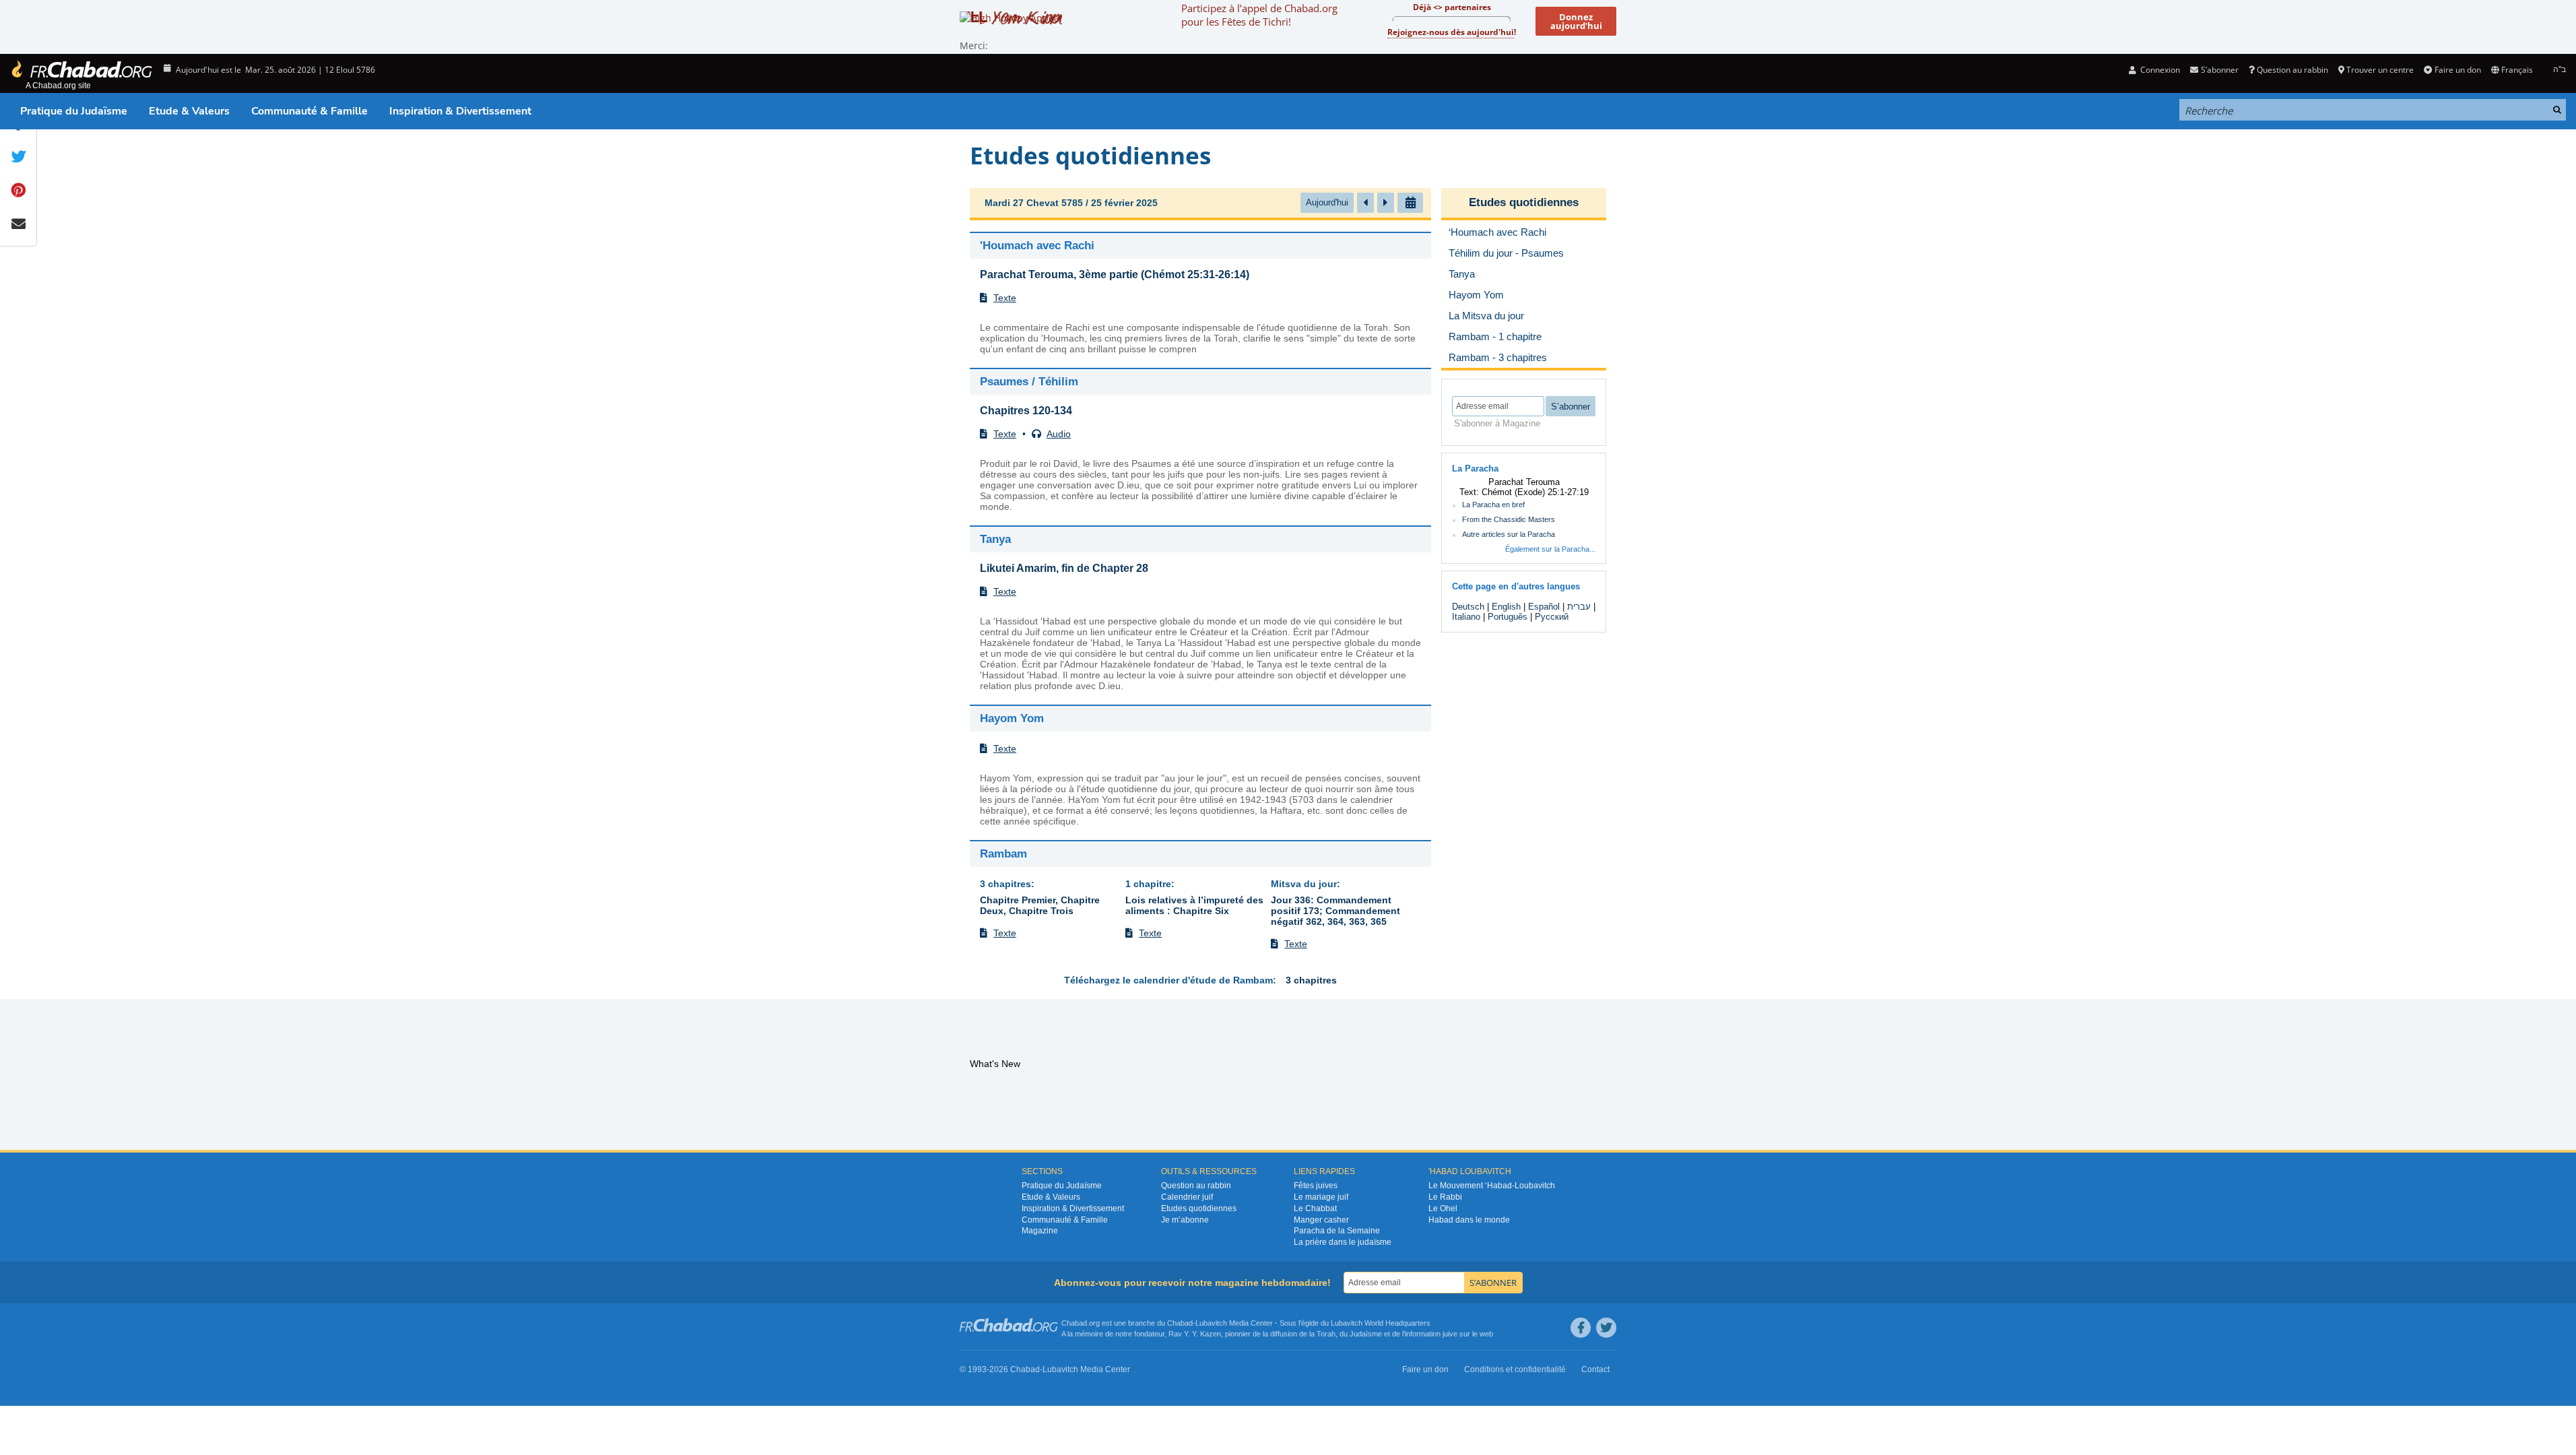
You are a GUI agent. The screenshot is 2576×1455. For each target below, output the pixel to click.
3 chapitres (1005, 884)
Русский (1552, 617)
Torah (1326, 1334)
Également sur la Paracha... (1550, 549)
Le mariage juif (1321, 1197)
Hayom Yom (1012, 718)
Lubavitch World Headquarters (1381, 1323)
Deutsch (1468, 607)
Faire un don (2457, 70)
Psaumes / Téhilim (1029, 382)
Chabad (1180, 1323)
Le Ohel (1443, 1208)
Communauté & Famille (309, 111)
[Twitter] (1606, 1328)
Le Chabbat (1315, 1208)
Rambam (1003, 854)
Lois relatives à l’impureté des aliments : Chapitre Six (1194, 905)
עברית (1579, 607)
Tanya (995, 539)
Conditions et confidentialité (1515, 1369)
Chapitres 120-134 (1026, 411)
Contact (1595, 1369)
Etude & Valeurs (189, 111)
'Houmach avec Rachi (1037, 246)
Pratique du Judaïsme (74, 111)
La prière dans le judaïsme (1343, 1242)
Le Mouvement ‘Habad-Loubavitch (1492, 1186)
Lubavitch (1211, 1323)
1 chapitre (1148, 884)
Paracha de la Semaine (1337, 1231)
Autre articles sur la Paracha (1509, 534)
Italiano (1466, 617)
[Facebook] (1581, 1328)
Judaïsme (1366, 1334)
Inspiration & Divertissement (460, 111)
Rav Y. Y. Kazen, (1196, 1334)
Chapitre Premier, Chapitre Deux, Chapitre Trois (1040, 905)
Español (1544, 607)
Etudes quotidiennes (1524, 202)
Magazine (1040, 1231)
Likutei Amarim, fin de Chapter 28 (1064, 568)
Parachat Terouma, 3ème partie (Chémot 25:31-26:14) (1115, 274)
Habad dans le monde (1469, 1220)
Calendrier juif (1187, 1197)
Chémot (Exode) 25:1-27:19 (1535, 492)
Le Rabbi (1445, 1197)
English (1506, 607)
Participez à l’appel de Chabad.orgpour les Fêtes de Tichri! (1259, 15)
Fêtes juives (1316, 1186)
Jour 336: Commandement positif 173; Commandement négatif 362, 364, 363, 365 (1335, 911)
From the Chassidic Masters (1509, 519)
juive (1450, 1334)
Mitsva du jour (1304, 884)
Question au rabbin (2292, 70)
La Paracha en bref (1493, 505)
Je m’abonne (1185, 1220)
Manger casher (1321, 1220)
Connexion (2159, 70)
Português (1508, 617)
